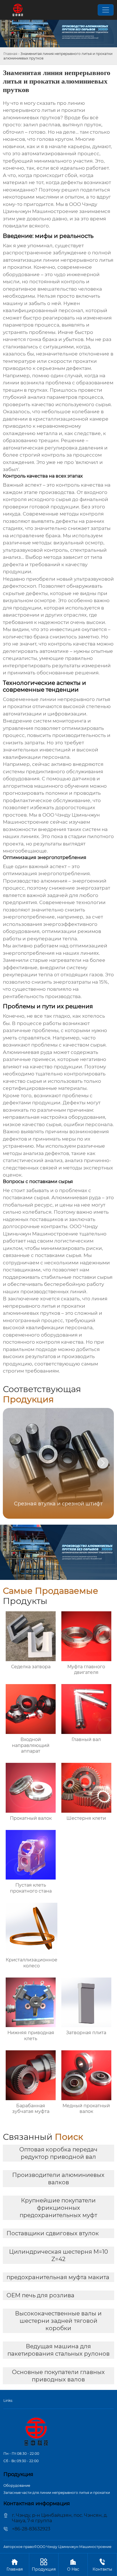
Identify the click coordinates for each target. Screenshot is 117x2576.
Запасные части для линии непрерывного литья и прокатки (57, 2493)
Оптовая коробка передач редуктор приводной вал (58, 2153)
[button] (103, 1463)
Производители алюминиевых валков (58, 2179)
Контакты (102, 2565)
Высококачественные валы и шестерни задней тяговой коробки (58, 2321)
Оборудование (17, 2486)
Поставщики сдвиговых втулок (53, 2233)
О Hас (73, 2565)
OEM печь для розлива (40, 2295)
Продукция (44, 2565)
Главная (10, 54)
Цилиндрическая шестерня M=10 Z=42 (58, 2255)
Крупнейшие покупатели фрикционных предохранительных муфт (58, 2208)
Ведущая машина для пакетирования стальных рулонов (58, 2350)
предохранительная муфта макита (58, 2277)
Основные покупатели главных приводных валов (58, 2376)
